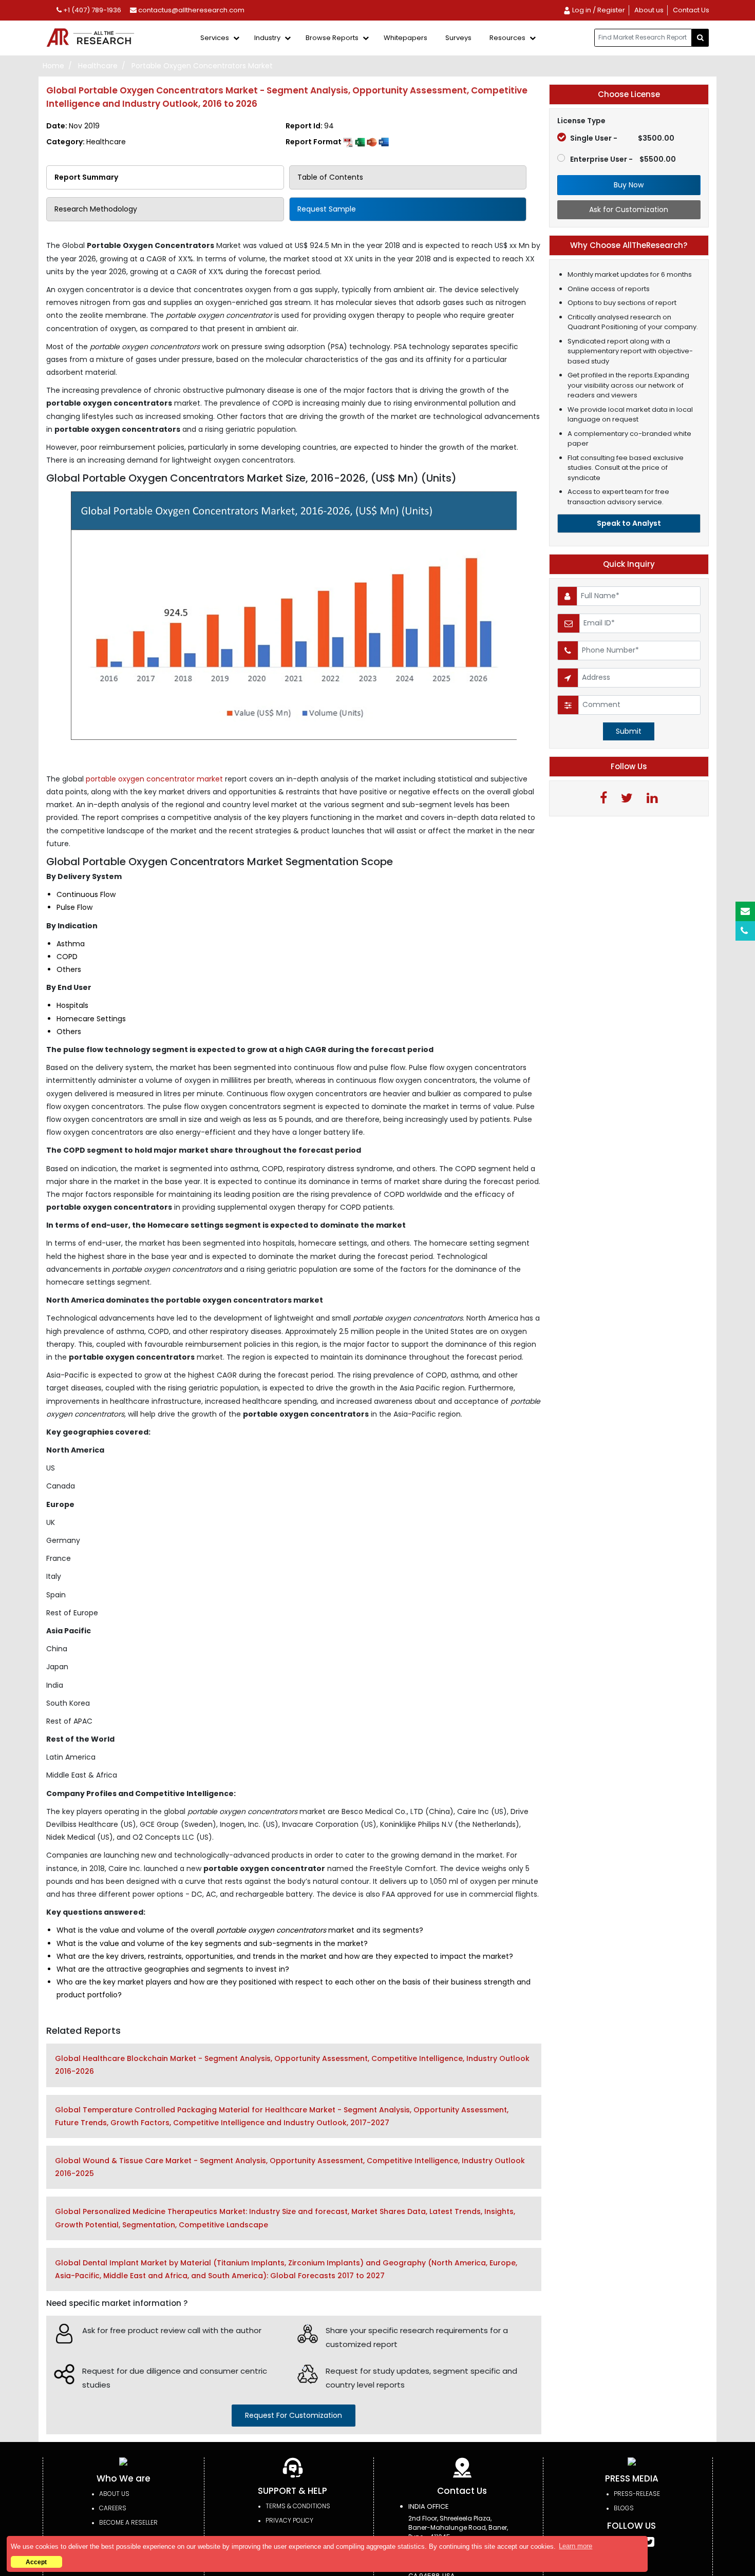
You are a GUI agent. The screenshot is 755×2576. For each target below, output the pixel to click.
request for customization (294, 2415)
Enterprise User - (623, 159)
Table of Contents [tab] (330, 177)
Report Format (314, 142)
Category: (86, 142)
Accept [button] (36, 2562)
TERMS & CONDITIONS (298, 2506)
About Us (114, 2494)
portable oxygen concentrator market (154, 779)
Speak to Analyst (629, 523)
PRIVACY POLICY (289, 2520)
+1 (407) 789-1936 (91, 10)
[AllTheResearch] (92, 38)
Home (53, 66)
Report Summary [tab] (86, 177)
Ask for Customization (629, 209)
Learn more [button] (575, 2546)
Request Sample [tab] (327, 209)
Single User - (622, 138)
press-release (637, 2494)
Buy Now (629, 185)
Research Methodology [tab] (96, 209)
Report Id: (310, 126)
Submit (629, 731)
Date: (73, 126)
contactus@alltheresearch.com (191, 10)
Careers (113, 2508)
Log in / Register (598, 10)
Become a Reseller (128, 2522)
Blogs (624, 2508)
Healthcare (98, 66)
